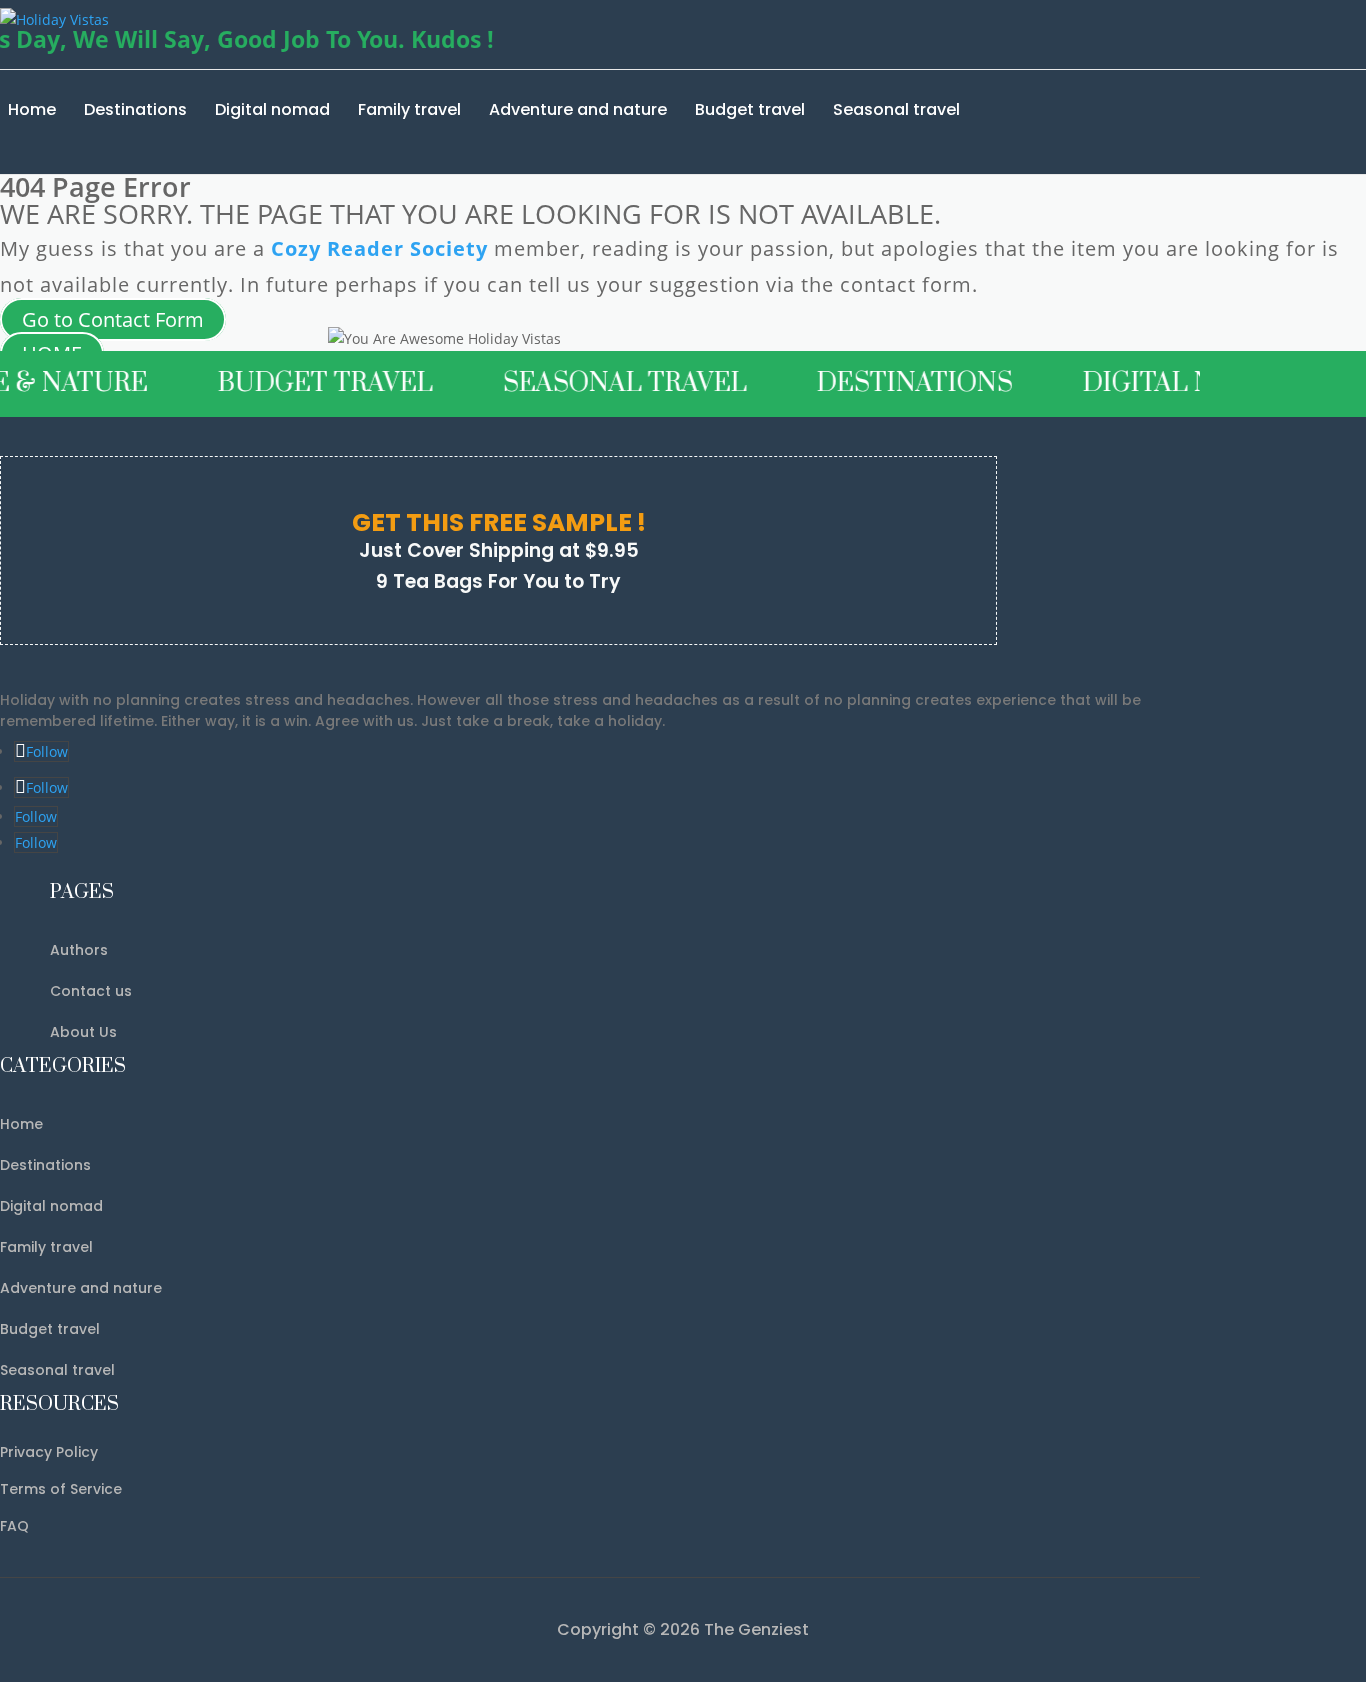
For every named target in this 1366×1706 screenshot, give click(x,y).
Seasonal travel (896, 109)
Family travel (409, 109)
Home (32, 109)
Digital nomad (272, 109)
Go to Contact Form (113, 319)
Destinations (135, 109)
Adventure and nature (578, 109)
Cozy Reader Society (379, 248)
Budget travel (750, 109)
